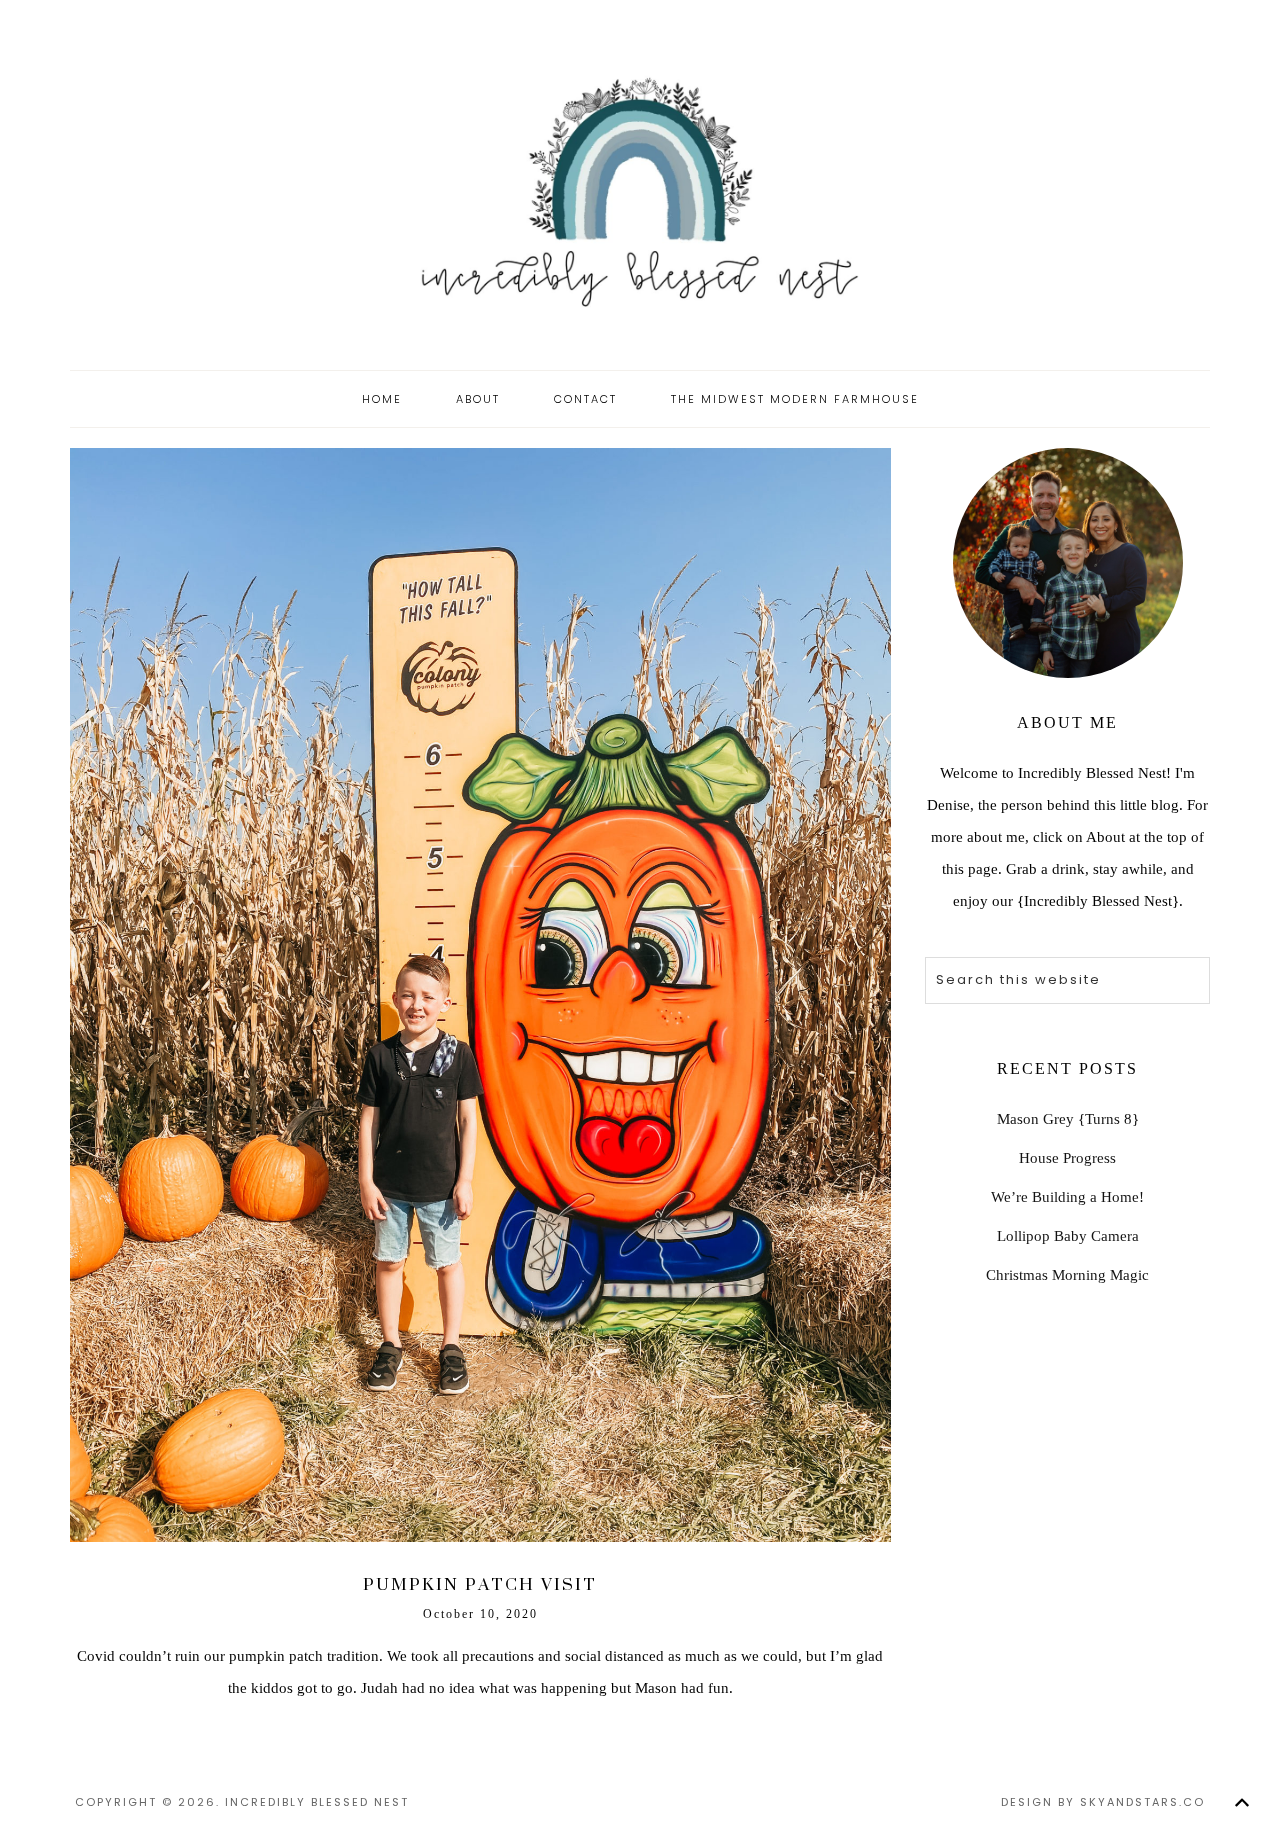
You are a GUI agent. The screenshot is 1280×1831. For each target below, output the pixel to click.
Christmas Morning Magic (1067, 1275)
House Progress (1067, 1158)
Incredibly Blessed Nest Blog (640, 190)
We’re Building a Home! (1067, 1197)
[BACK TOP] (1241, 1802)
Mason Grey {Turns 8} (1068, 1119)
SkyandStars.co (1142, 1802)
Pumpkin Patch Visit (480, 1584)
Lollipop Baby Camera (1068, 1236)
